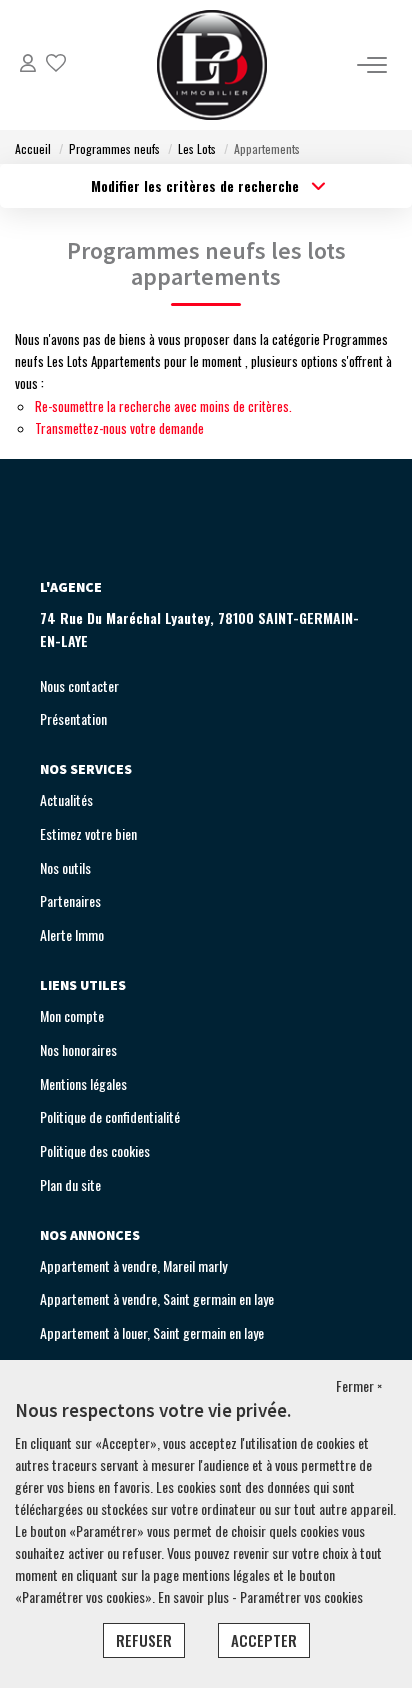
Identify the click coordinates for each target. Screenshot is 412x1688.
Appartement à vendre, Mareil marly (133, 1265)
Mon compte (72, 1015)
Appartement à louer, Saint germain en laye (152, 1332)
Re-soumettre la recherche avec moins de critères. (163, 406)
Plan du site (70, 1184)
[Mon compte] (28, 64)
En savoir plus (195, 1596)
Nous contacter (79, 685)
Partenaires (70, 900)
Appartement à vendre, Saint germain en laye (157, 1298)
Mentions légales (83, 1083)
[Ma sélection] (56, 64)
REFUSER (144, 1640)
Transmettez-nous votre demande (119, 428)
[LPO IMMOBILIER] (212, 65)
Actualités (66, 799)
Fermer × (359, 1385)
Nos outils (65, 867)
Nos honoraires (78, 1049)
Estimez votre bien (88, 833)
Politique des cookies (95, 1150)
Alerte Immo (72, 934)
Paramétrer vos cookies (301, 1596)
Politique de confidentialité (110, 1116)
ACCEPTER (264, 1640)
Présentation (73, 718)
